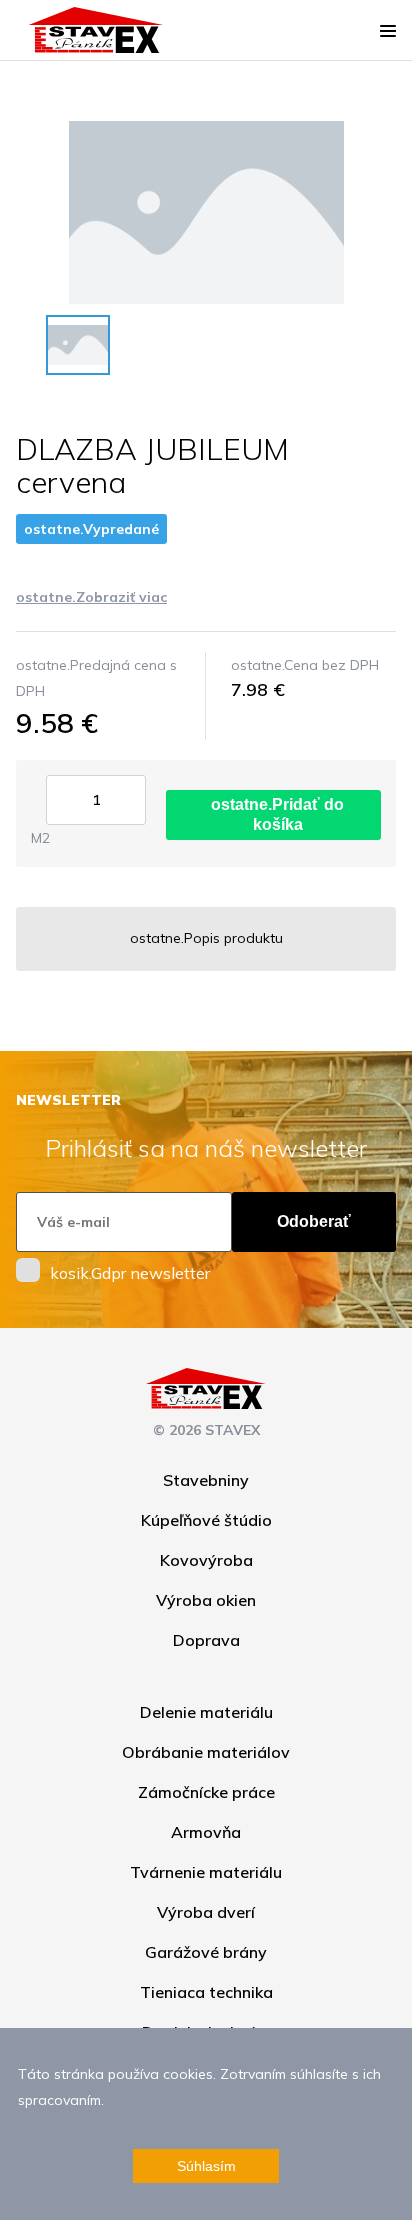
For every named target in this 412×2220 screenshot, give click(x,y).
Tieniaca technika (206, 1992)
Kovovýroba (206, 1560)
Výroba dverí (206, 1912)
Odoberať (314, 1221)
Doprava (206, 1640)
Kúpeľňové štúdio (206, 1520)
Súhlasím (206, 2166)
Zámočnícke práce (206, 1792)
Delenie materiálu (206, 1712)
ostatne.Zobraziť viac (91, 597)
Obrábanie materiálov (206, 1752)
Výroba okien (206, 1600)
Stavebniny (206, 1480)
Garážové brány (206, 1952)
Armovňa (206, 1832)
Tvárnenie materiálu (206, 1872)
